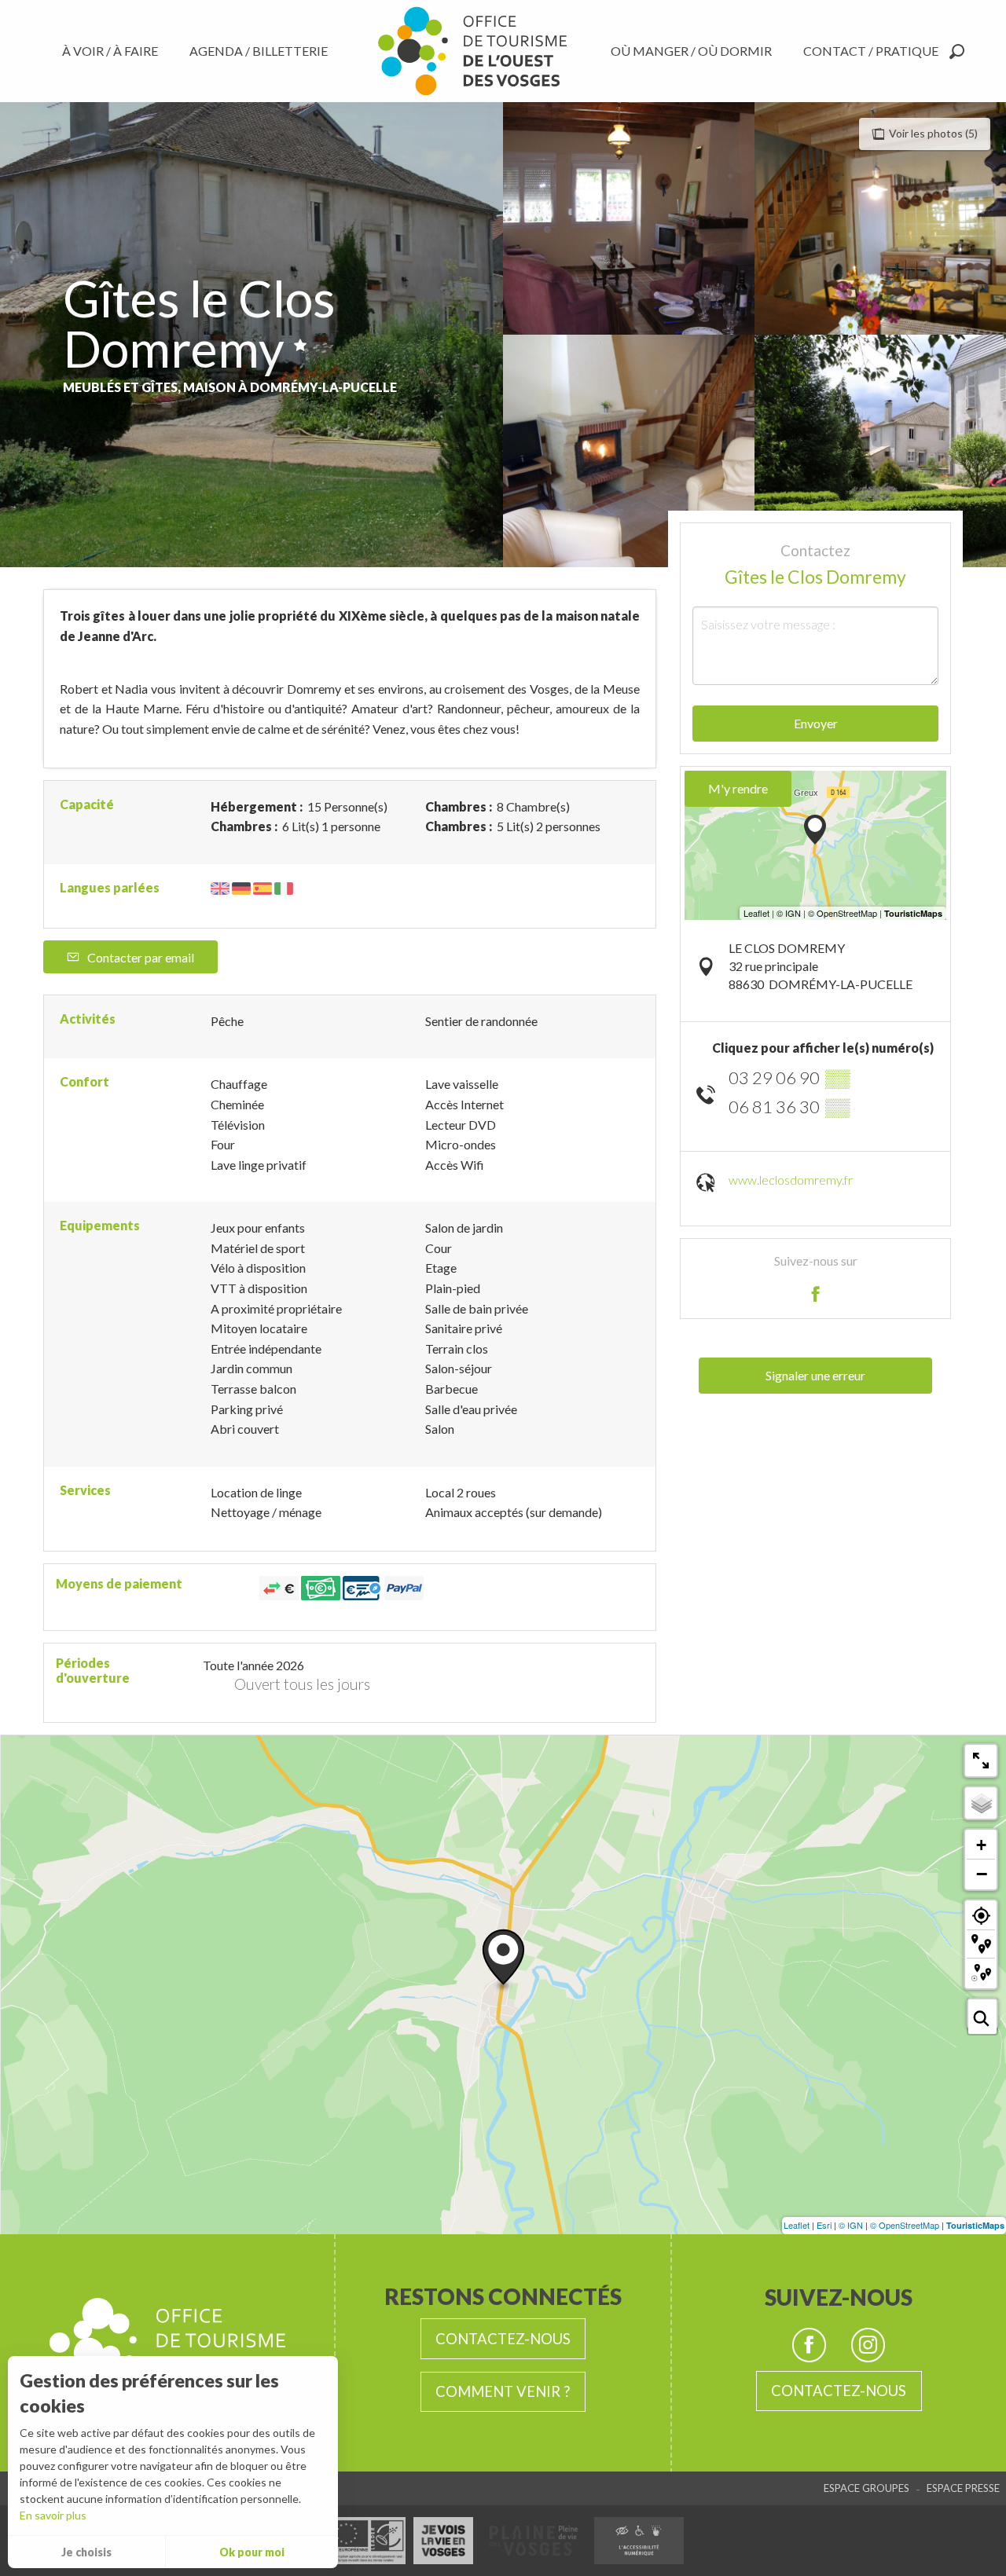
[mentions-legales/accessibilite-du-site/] (639, 2541)
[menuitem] (113, 51)
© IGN (851, 2225)
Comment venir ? (503, 2391)
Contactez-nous (503, 2339)
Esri (824, 2225)
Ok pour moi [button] (252, 2552)
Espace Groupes (866, 2488)
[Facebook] (809, 2345)
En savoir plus (53, 2515)
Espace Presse (963, 2488)
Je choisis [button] (86, 2552)
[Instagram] (868, 2345)
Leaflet (797, 2225)
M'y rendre (738, 788)
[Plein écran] (981, 1761)
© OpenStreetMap (905, 2225)
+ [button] (981, 1845)
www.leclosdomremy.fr (791, 1180)
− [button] (982, 1874)
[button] (957, 51)
